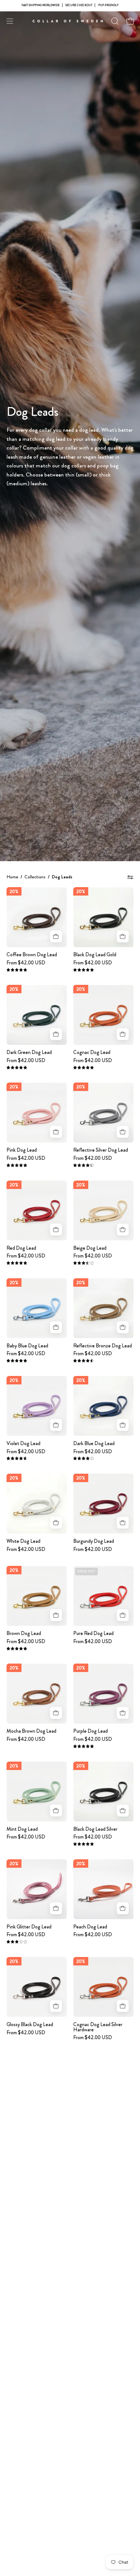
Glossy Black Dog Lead (30, 2025)
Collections (35, 877)
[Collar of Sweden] (70, 21)
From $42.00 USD (26, 963)
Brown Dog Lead (24, 1633)
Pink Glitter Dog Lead (29, 1927)
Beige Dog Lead (90, 1248)
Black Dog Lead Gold (95, 955)
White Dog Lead (23, 1541)
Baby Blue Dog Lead (27, 1346)
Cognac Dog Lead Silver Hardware (98, 2027)
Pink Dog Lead (22, 1150)
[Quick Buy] (56, 936)
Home (12, 877)
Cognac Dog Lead (92, 1052)
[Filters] (130, 877)
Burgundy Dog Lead (94, 1541)
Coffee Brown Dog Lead (32, 955)
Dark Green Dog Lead (29, 1052)
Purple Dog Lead (91, 1731)
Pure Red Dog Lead (93, 1633)
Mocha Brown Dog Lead (31, 1731)
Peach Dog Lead (90, 1927)
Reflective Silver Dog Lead (101, 1150)
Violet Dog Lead (23, 1443)
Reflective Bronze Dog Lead (103, 1346)
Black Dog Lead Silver (95, 1829)
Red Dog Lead (21, 1248)
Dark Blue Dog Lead (94, 1443)
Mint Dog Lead (22, 1829)
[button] (114, 21)
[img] (17, 970)
